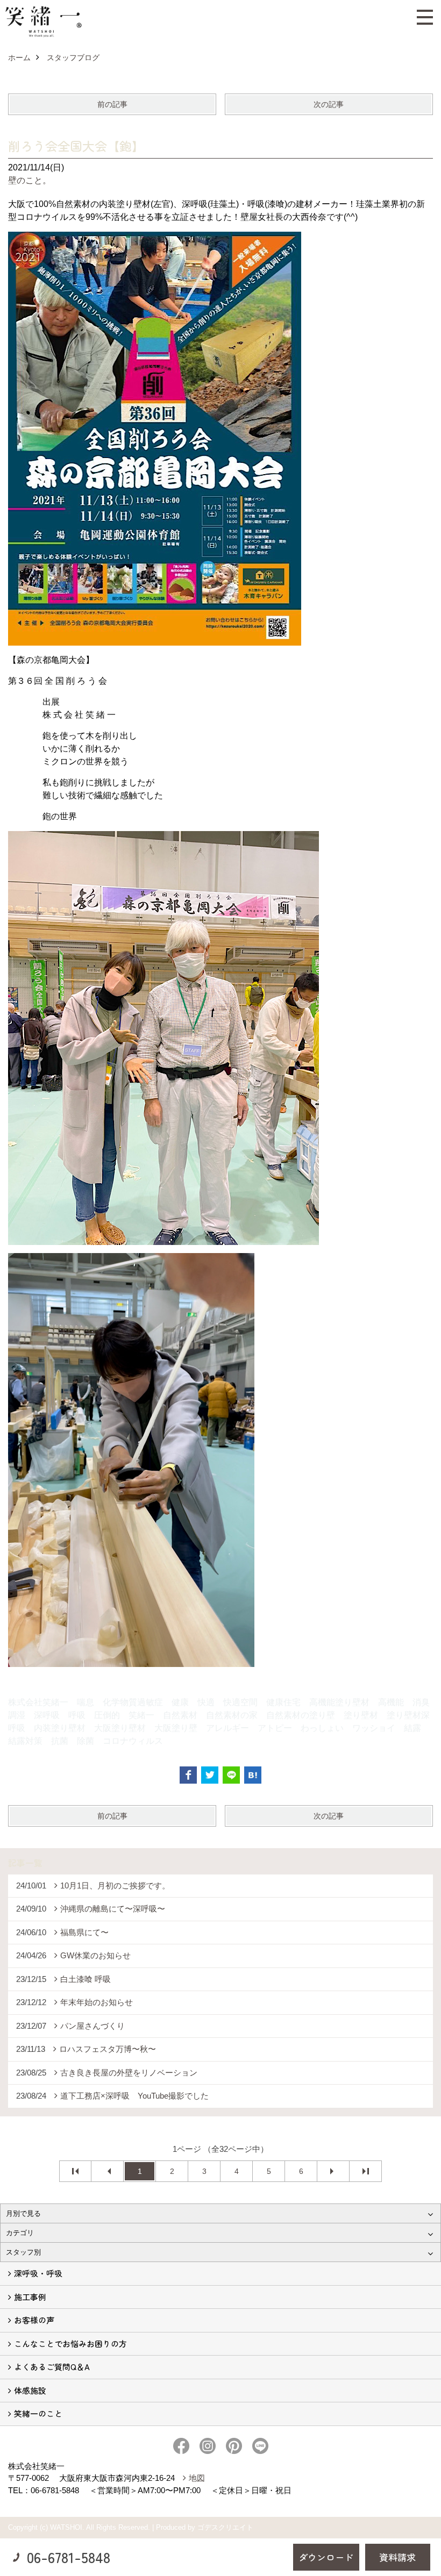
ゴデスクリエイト (225, 2527)
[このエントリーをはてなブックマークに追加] (253, 1775)
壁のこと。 (30, 180)
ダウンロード (326, 2557)
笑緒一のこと (38, 2413)
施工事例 (30, 2297)
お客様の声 (34, 2320)
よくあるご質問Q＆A (52, 2367)
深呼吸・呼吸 (38, 2273)
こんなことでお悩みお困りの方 (70, 2344)
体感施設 (30, 2390)
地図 (197, 2478)
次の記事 (329, 104)
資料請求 (397, 2557)
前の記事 (112, 104)
